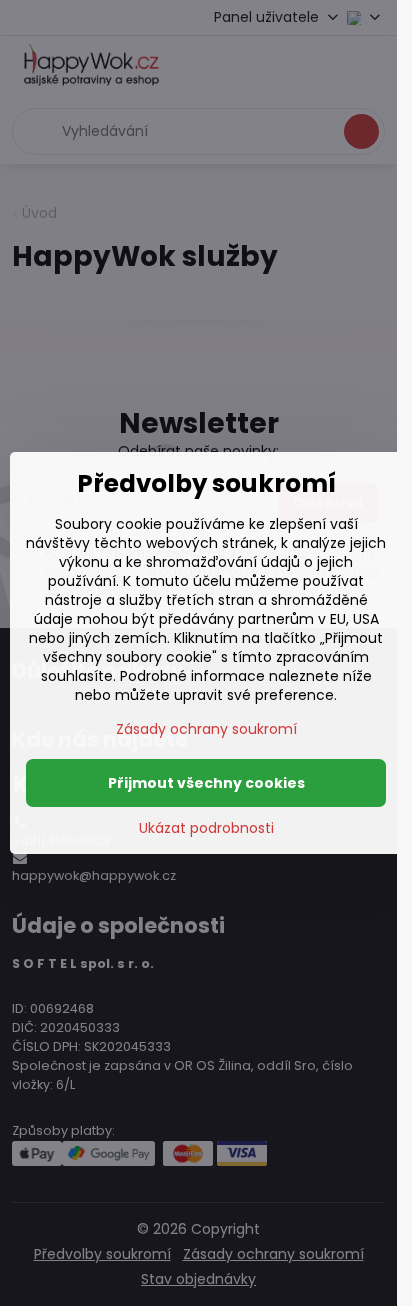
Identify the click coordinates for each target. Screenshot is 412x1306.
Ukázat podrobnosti (206, 828)
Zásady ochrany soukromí (206, 729)
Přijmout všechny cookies (206, 783)
